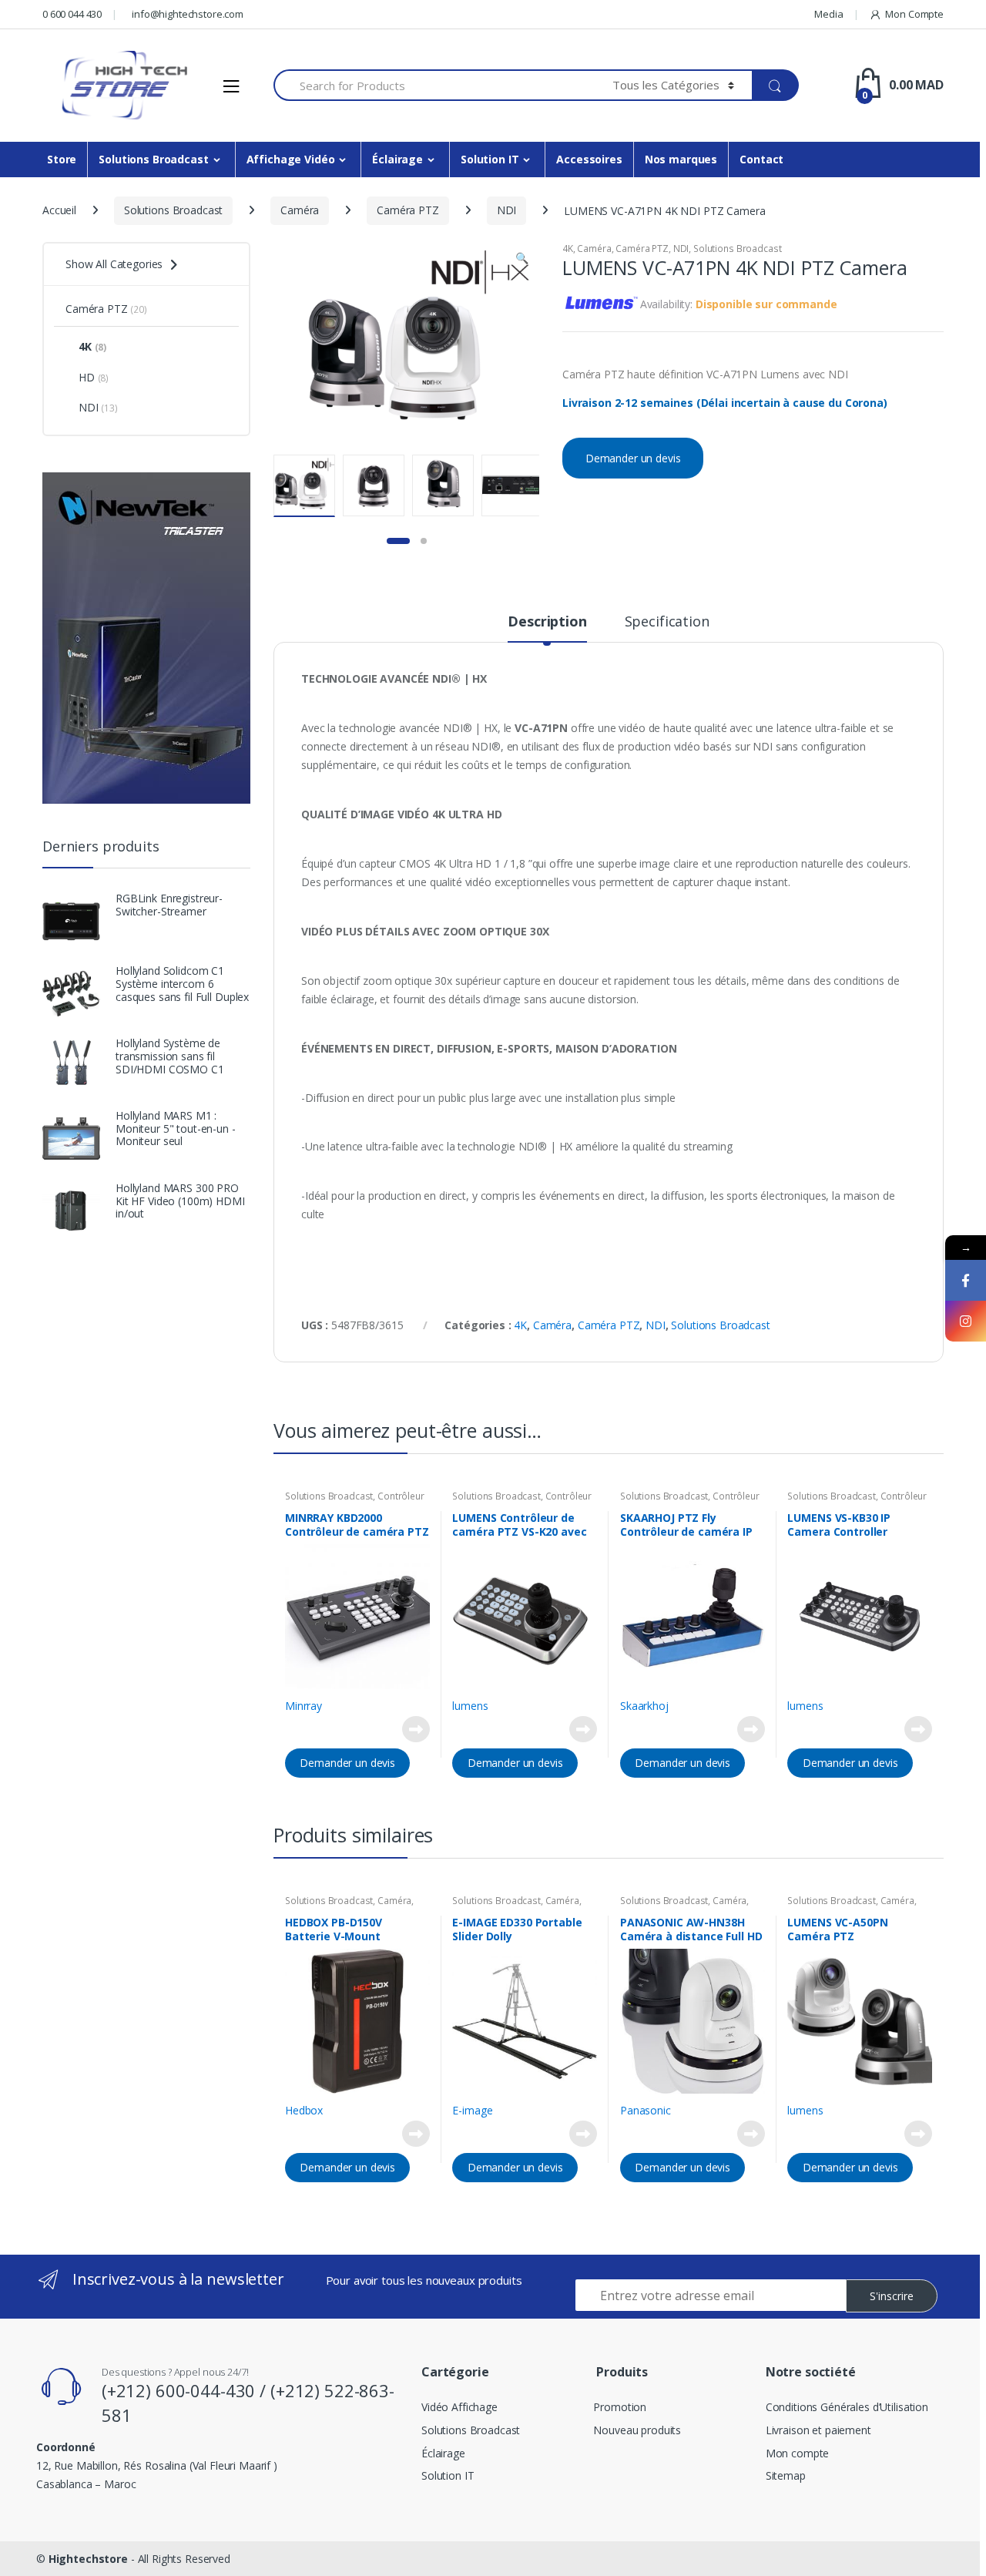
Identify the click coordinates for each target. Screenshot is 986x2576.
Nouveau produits (637, 2430)
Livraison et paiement (818, 2430)
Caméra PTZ (408, 210)
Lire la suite (416, 1729)
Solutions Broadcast (153, 159)
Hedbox (304, 2110)
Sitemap (786, 2475)
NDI (507, 210)
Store (62, 159)
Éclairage (397, 159)
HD (94, 377)
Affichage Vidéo (291, 159)
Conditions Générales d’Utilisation (847, 2407)
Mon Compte (914, 14)
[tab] (547, 628)
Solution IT (490, 159)
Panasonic (646, 2110)
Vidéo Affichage (459, 2407)
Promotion (620, 2407)
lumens (470, 1706)
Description (547, 622)
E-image (472, 2110)
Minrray (304, 1706)
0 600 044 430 (72, 14)
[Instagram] (966, 1321)
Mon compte (798, 2453)
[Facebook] (966, 1280)
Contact (761, 159)
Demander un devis (633, 458)
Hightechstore (88, 2559)
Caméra (300, 210)
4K (568, 249)
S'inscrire (892, 2296)
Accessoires (589, 159)
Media (828, 14)
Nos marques (681, 159)
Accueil (59, 210)
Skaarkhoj (644, 1706)
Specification (667, 622)
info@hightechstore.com (188, 14)
